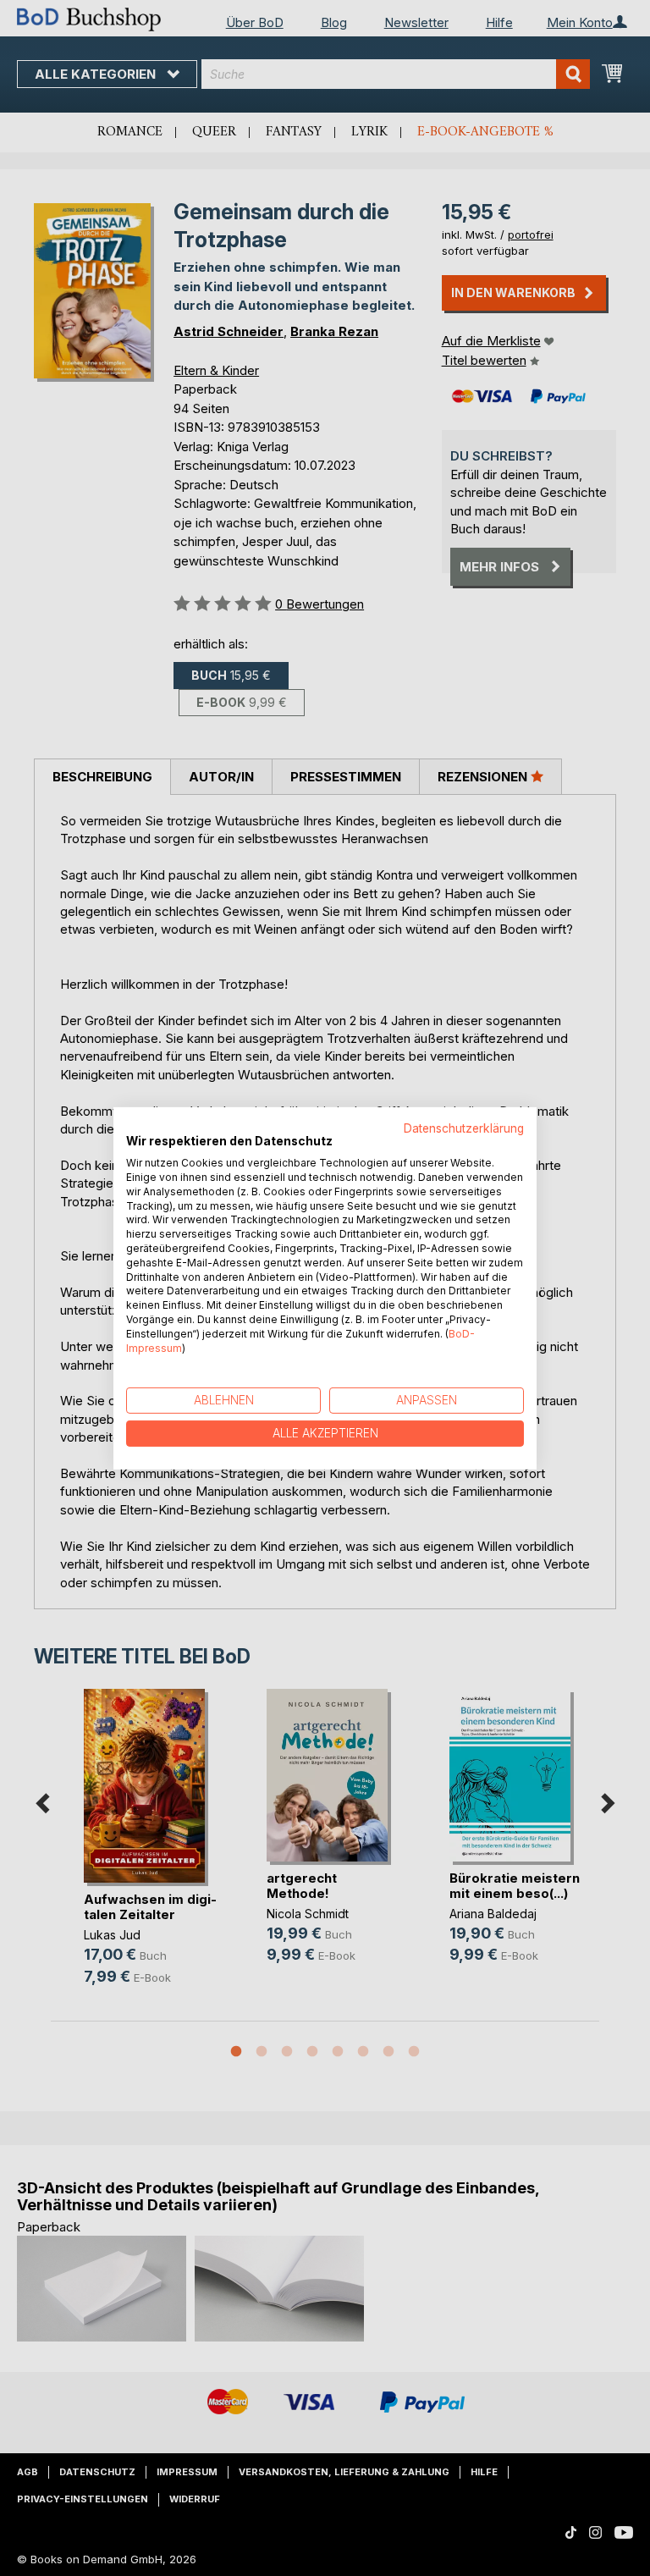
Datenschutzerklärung (464, 1128)
